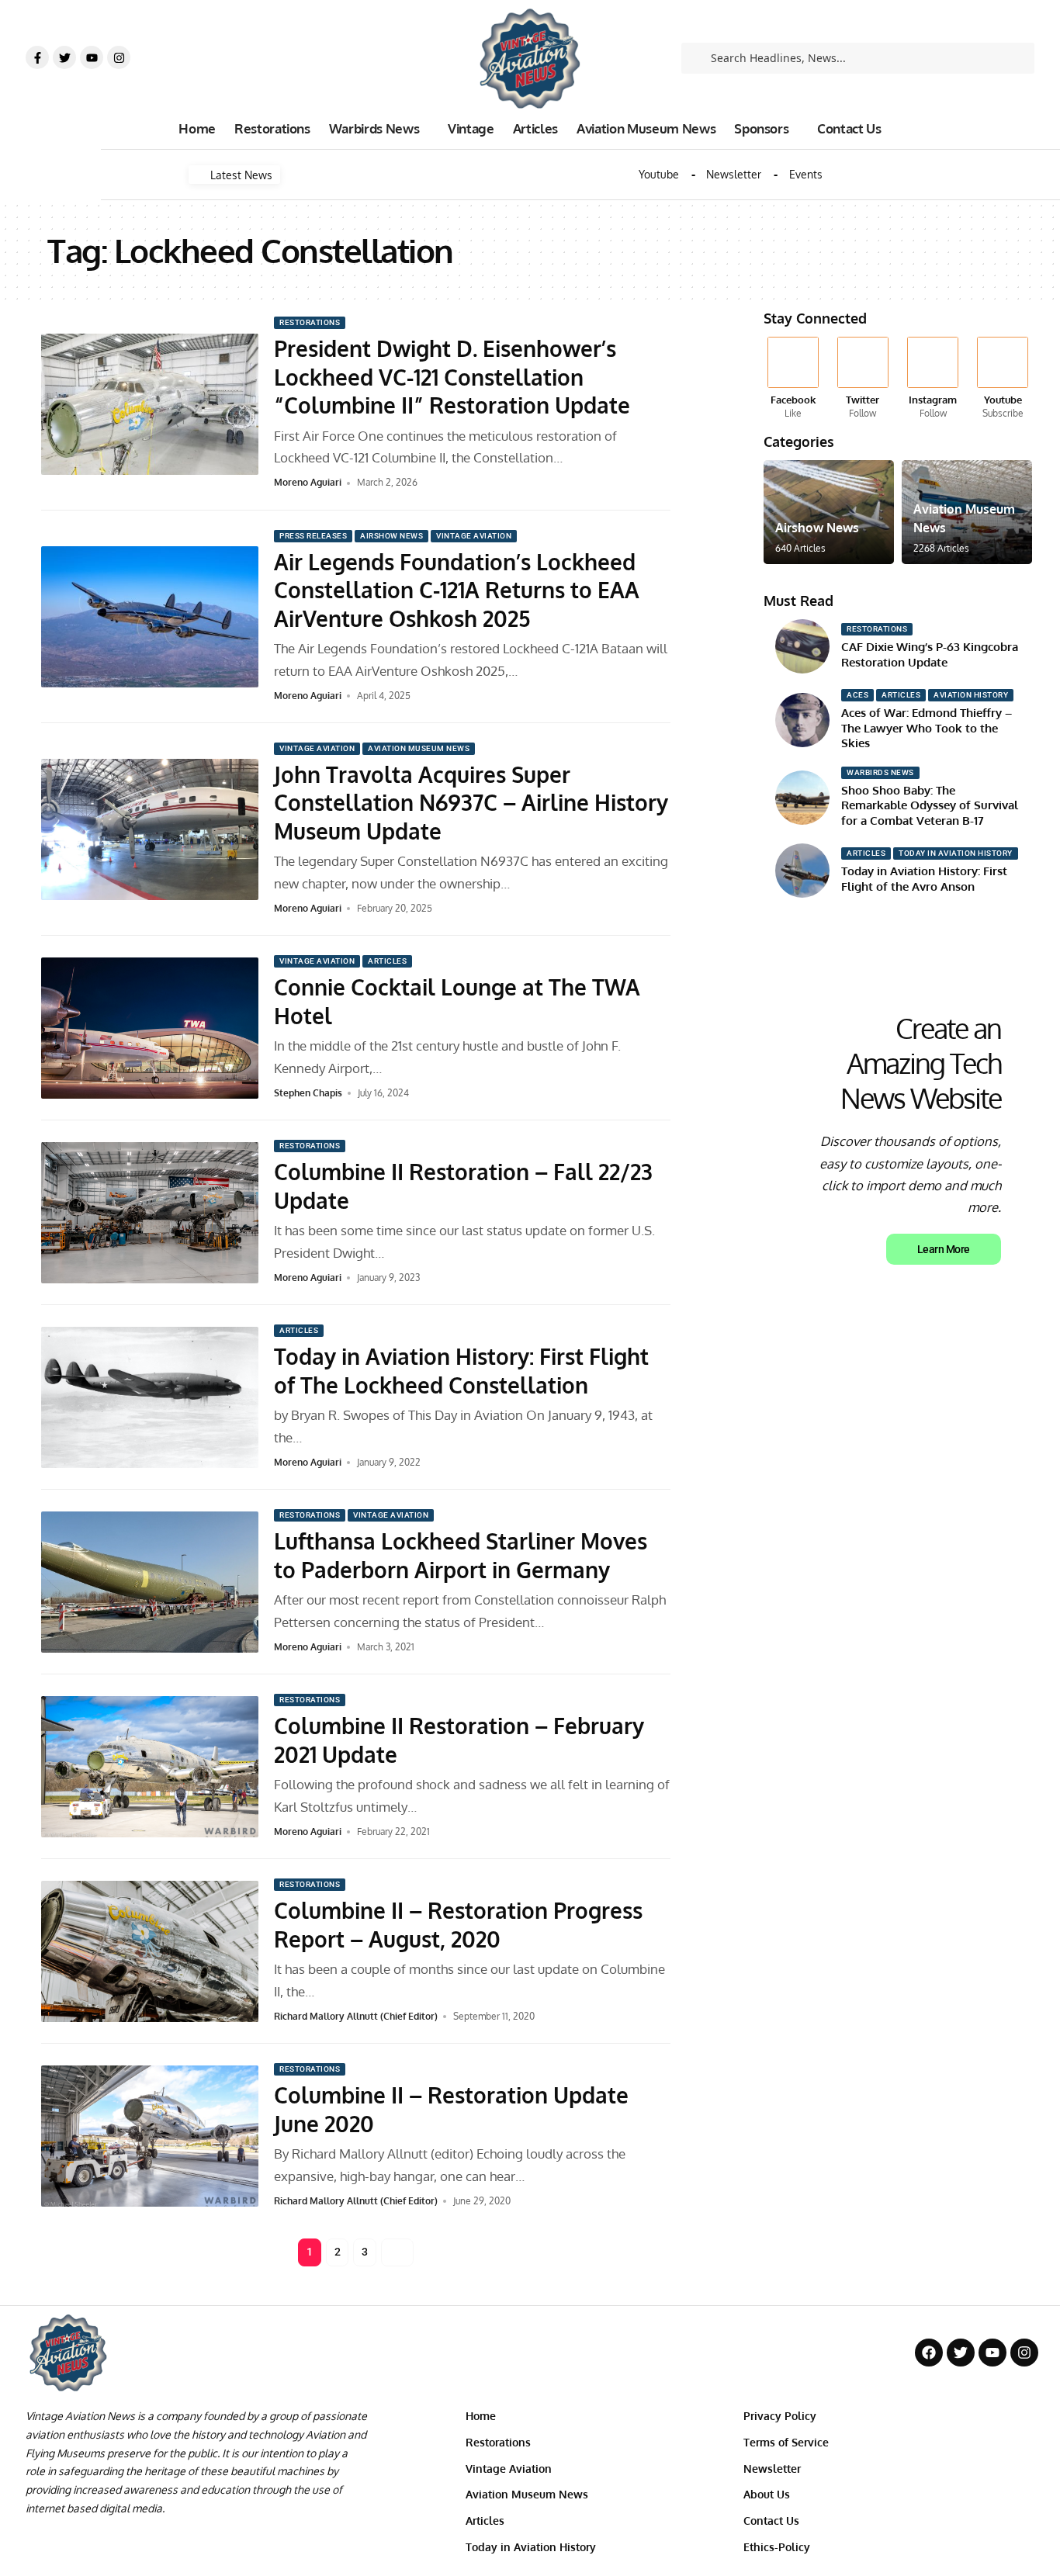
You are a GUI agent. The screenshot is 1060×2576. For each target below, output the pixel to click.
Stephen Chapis (308, 1093)
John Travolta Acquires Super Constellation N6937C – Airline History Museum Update (471, 803)
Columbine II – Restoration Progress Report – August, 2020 (458, 1924)
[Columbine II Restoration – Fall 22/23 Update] (150, 1213)
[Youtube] (92, 57)
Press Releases (313, 536)
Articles (387, 961)
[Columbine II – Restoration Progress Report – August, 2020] (150, 1951)
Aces (857, 695)
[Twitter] (64, 57)
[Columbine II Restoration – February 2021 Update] (150, 1767)
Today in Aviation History (956, 853)
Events (806, 175)
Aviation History (971, 695)
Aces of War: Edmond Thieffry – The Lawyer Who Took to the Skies (927, 728)
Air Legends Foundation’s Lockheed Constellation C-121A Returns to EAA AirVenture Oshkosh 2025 (457, 590)
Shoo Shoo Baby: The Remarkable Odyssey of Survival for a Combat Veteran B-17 (930, 805)
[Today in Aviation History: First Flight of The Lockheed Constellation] (150, 1397)
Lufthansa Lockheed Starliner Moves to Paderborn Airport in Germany (461, 1555)
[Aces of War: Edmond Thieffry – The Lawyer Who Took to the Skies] (802, 720)
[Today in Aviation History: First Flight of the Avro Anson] (802, 871)
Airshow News (391, 536)
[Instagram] (119, 57)
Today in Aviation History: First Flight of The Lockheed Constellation (461, 1370)
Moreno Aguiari (308, 482)
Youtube (659, 175)
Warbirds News (880, 772)
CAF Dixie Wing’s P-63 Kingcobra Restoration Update (930, 654)
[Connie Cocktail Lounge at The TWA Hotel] (150, 1028)
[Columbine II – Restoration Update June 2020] (150, 2136)
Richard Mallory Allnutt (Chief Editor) (356, 2016)
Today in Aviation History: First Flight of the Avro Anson (924, 879)
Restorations (310, 322)
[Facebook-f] (37, 57)
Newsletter (734, 175)
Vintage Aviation (474, 536)
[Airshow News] (829, 512)
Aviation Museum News (419, 748)
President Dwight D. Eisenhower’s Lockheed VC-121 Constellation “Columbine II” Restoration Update (452, 377)
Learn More (944, 1249)
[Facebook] (793, 379)
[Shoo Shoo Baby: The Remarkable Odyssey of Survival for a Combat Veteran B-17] (802, 798)
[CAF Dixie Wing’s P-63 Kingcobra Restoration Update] (802, 646)
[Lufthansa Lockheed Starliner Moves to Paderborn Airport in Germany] (150, 1582)
